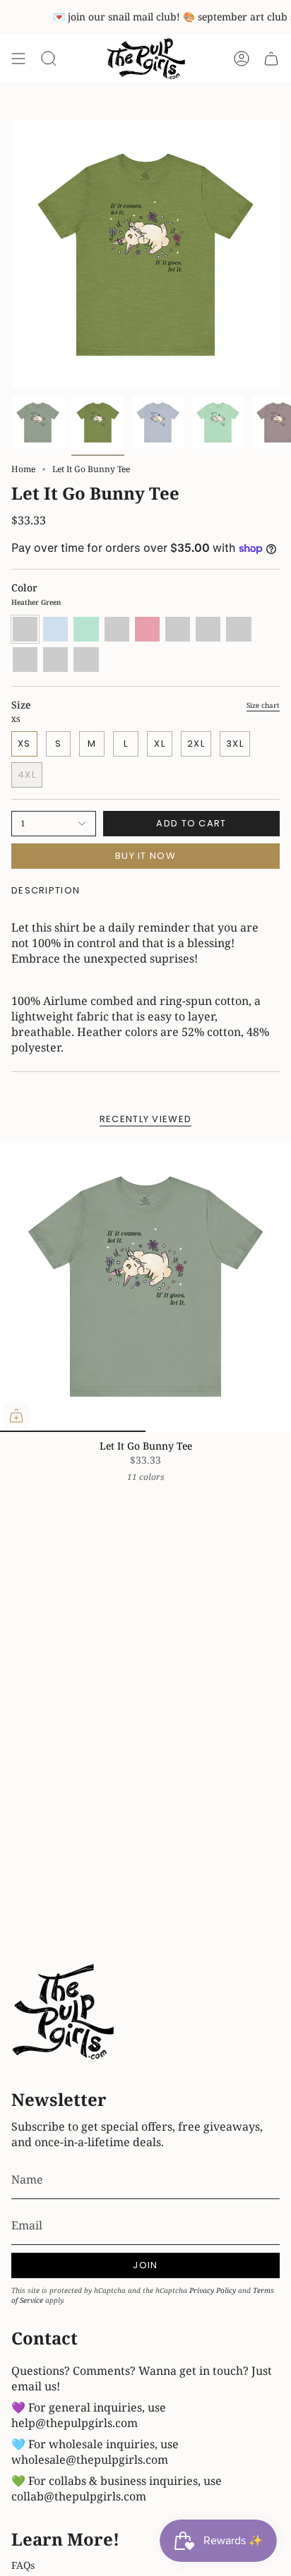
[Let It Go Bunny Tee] (145, 1287)
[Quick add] (16, 1416)
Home (23, 469)
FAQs (23, 2565)
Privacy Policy (213, 2290)
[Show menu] (18, 59)
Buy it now (145, 856)
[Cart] (271, 59)
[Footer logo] (64, 2014)
